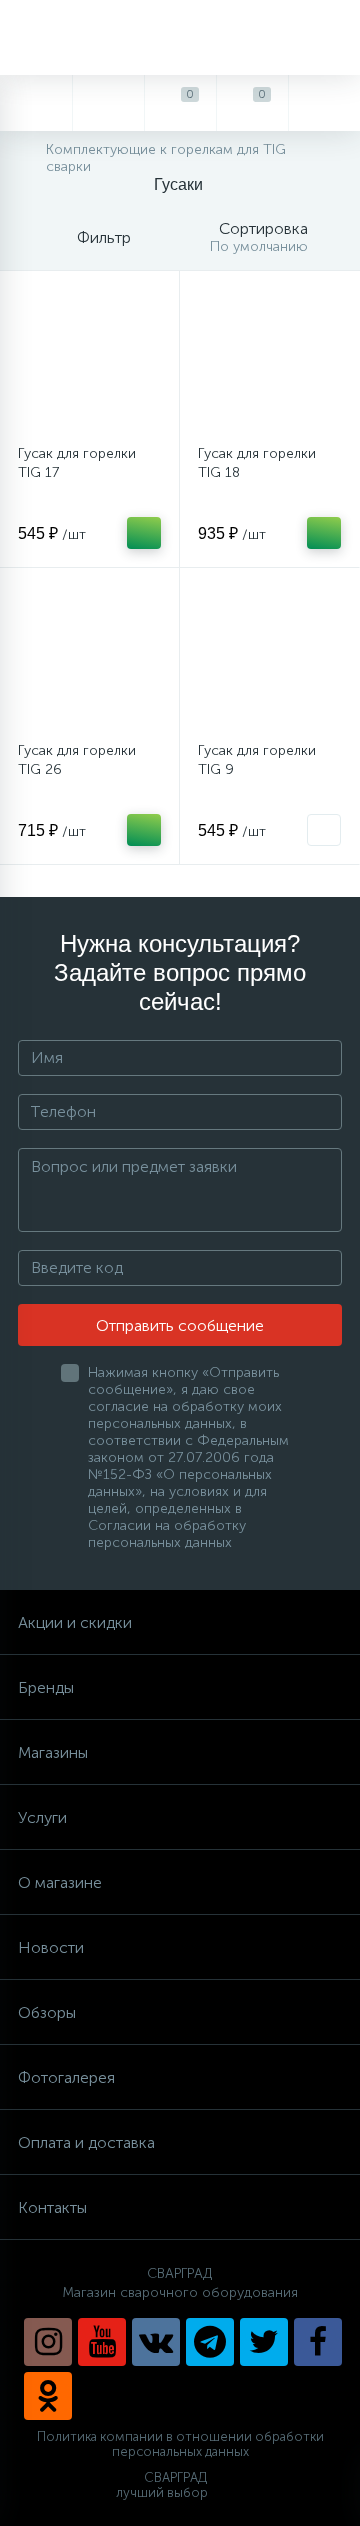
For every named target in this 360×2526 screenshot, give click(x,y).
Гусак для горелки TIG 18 (257, 463)
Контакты (52, 2207)
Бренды (46, 1687)
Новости (51, 1947)
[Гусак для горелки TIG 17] (89, 360)
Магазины (53, 1752)
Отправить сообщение (180, 1325)
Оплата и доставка (86, 2142)
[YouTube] (102, 2342)
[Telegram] (210, 2342)
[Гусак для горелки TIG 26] (89, 657)
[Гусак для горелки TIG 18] (269, 360)
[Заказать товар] (324, 830)
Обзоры (47, 2012)
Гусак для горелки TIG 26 (77, 760)
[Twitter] (264, 2342)
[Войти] (324, 103)
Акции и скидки (75, 1622)
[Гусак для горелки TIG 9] (269, 657)
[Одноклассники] (48, 2396)
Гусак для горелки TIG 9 (257, 760)
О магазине (60, 1882)
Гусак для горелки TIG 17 (77, 463)
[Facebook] (318, 2342)
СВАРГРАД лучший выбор (162, 2485)
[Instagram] (48, 2342)
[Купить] (144, 533)
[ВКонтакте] (156, 2342)
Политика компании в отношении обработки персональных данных (180, 2444)
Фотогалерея (66, 2077)
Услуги (42, 1817)
